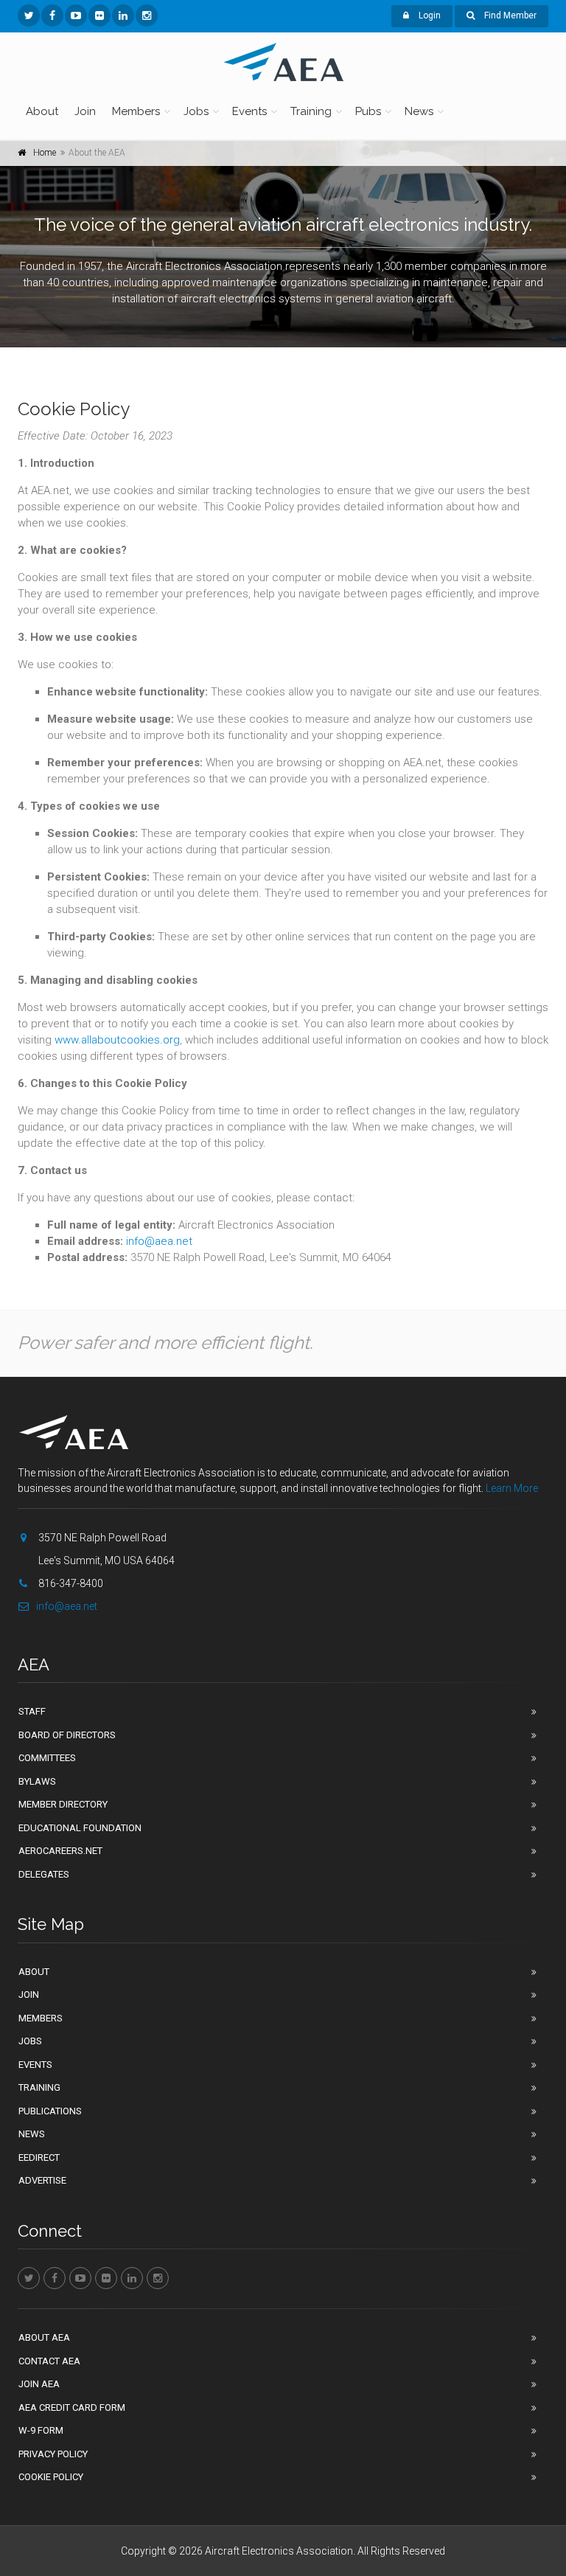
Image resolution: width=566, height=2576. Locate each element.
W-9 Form (41, 2430)
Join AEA (39, 2384)
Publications (50, 2111)
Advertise (42, 2180)
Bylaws (37, 1781)
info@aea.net (159, 1241)
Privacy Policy (53, 2454)
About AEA (44, 2337)
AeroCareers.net (60, 1851)
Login (429, 15)
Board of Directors (67, 1735)
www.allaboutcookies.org (117, 1040)
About (42, 111)
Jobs (196, 111)
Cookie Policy (51, 2477)
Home (45, 153)
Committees (47, 1758)
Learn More (512, 1488)
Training (311, 111)
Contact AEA (49, 2361)
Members (136, 111)
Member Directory (63, 1804)
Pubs (368, 111)
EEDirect (39, 2157)
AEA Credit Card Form (72, 2407)
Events (249, 111)
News (419, 111)
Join (85, 111)
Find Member (509, 15)
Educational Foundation (80, 1828)
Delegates (44, 1874)
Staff (32, 1711)
